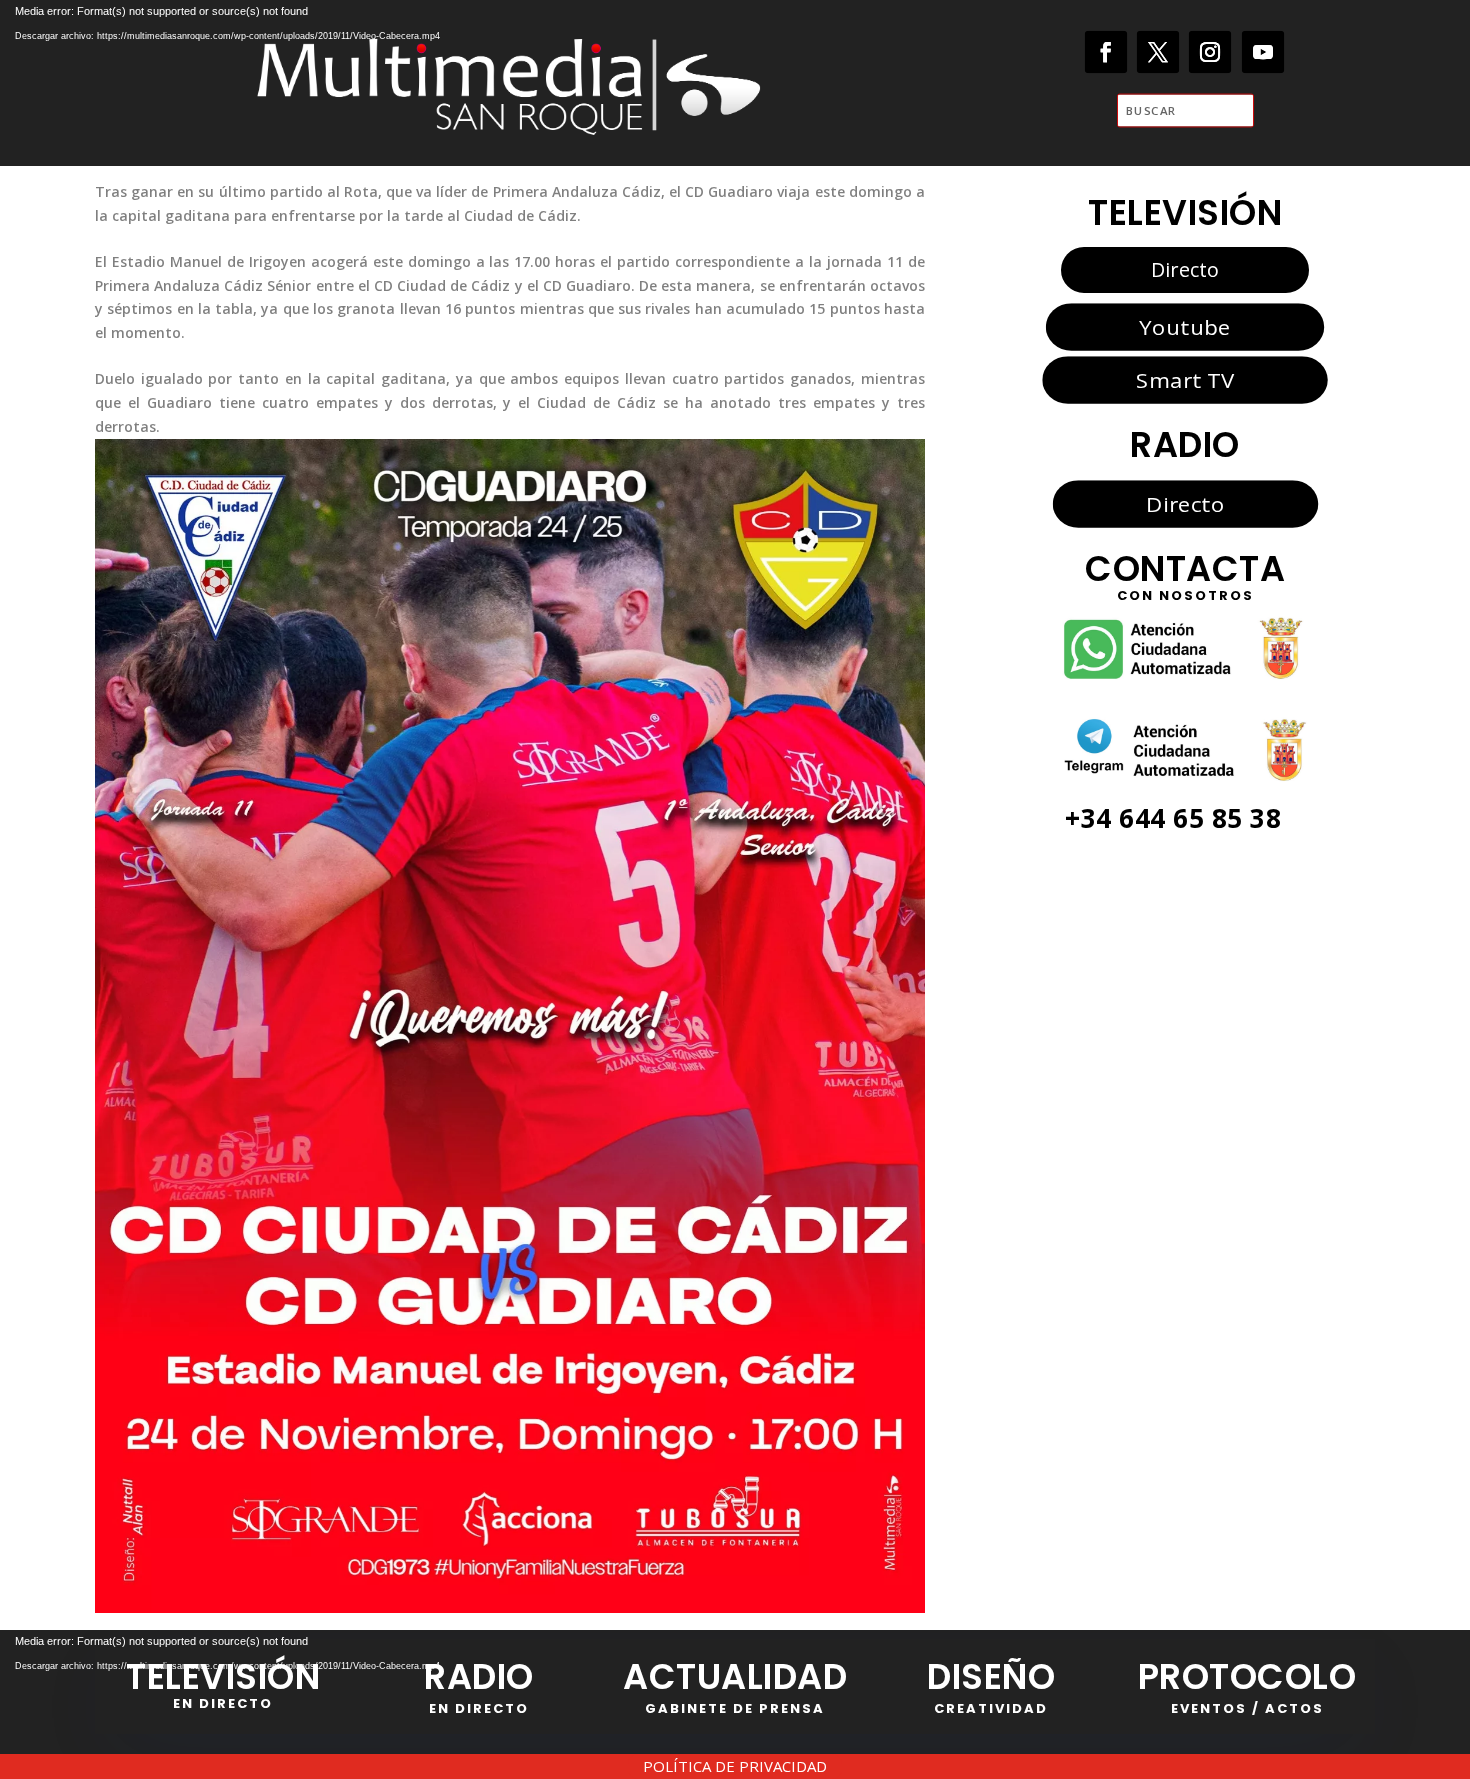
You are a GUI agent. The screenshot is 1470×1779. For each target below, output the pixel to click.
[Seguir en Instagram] (1210, 52)
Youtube (1184, 327)
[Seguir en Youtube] (1263, 52)
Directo (1185, 269)
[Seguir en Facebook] (1106, 52)
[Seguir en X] (1158, 52)
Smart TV (1185, 380)
